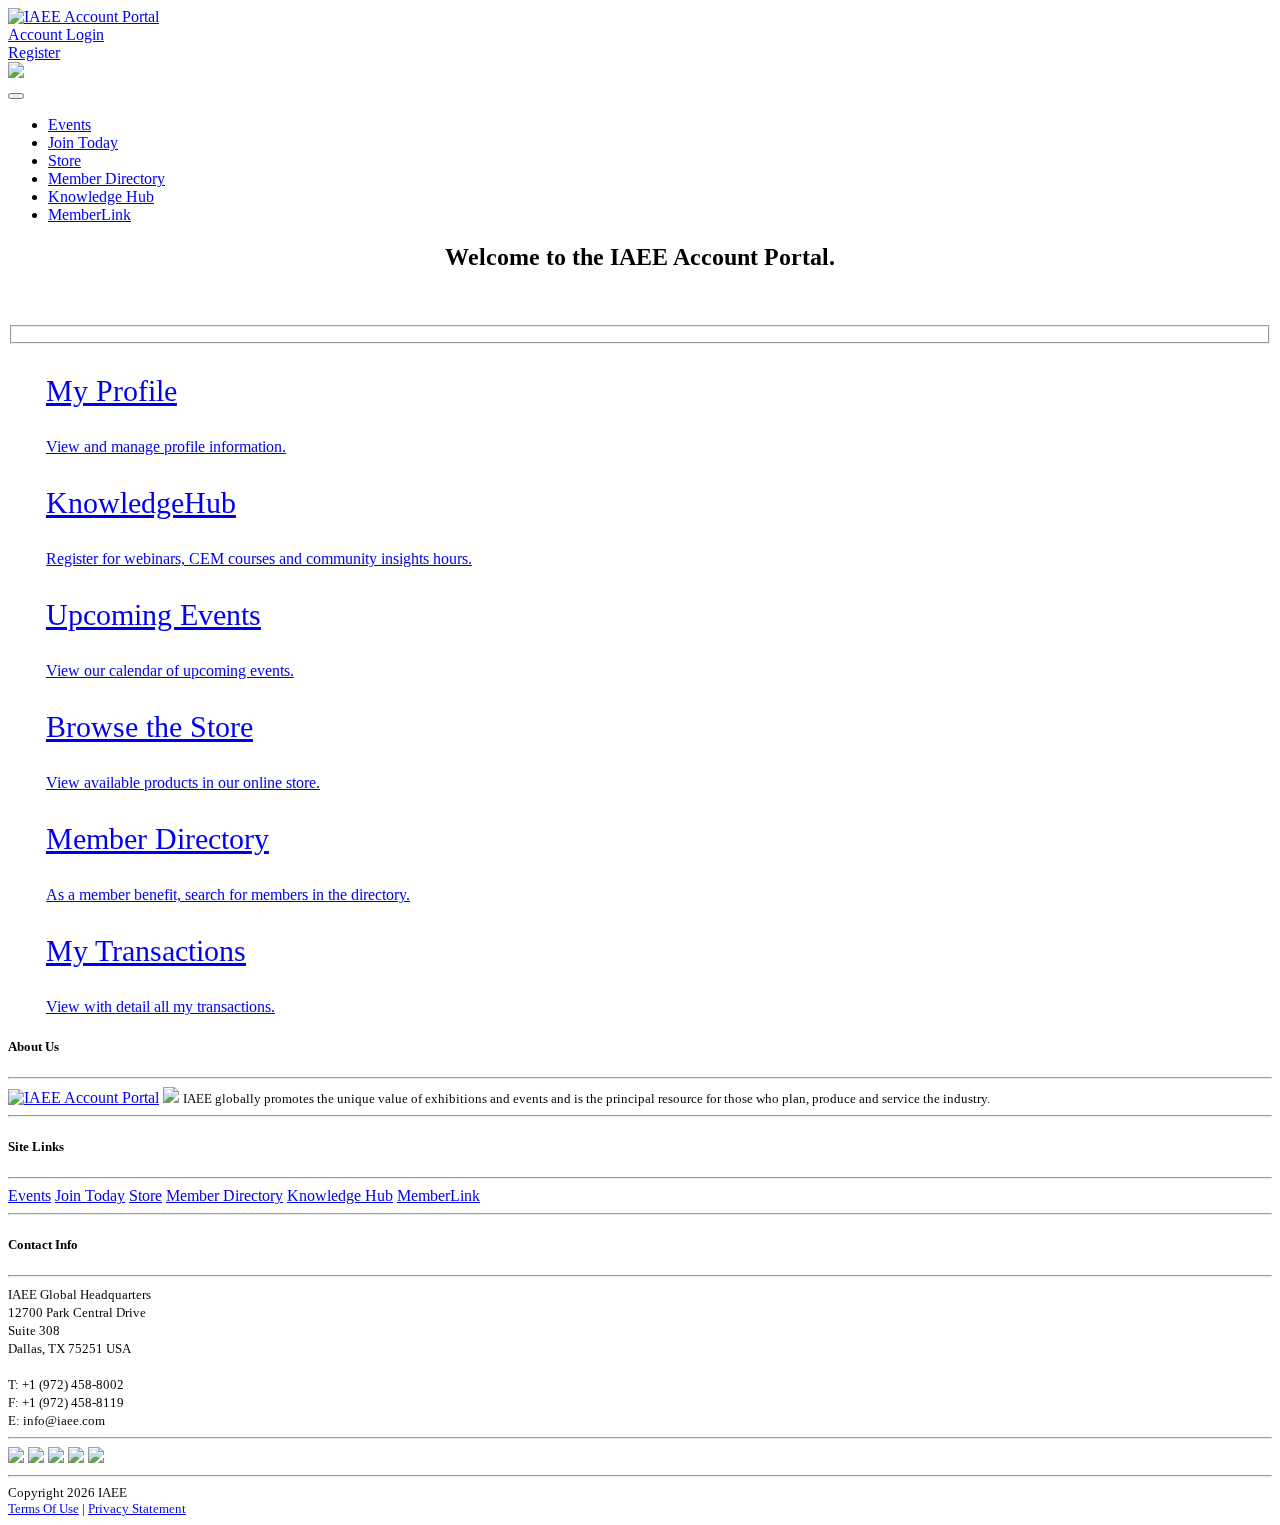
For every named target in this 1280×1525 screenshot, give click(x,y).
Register (34, 52)
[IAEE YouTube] (96, 1457)
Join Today (83, 142)
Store (64, 160)
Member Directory (106, 178)
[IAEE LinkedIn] (56, 1457)
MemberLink (89, 214)
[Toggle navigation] (16, 96)
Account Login (56, 34)
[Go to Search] (16, 72)
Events (69, 124)
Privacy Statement (137, 1508)
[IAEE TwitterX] (36, 1457)
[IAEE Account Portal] (83, 16)
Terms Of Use (43, 1508)
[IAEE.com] (171, 1097)
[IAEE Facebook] (16, 1457)
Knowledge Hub (101, 196)
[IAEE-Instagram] (76, 1457)
